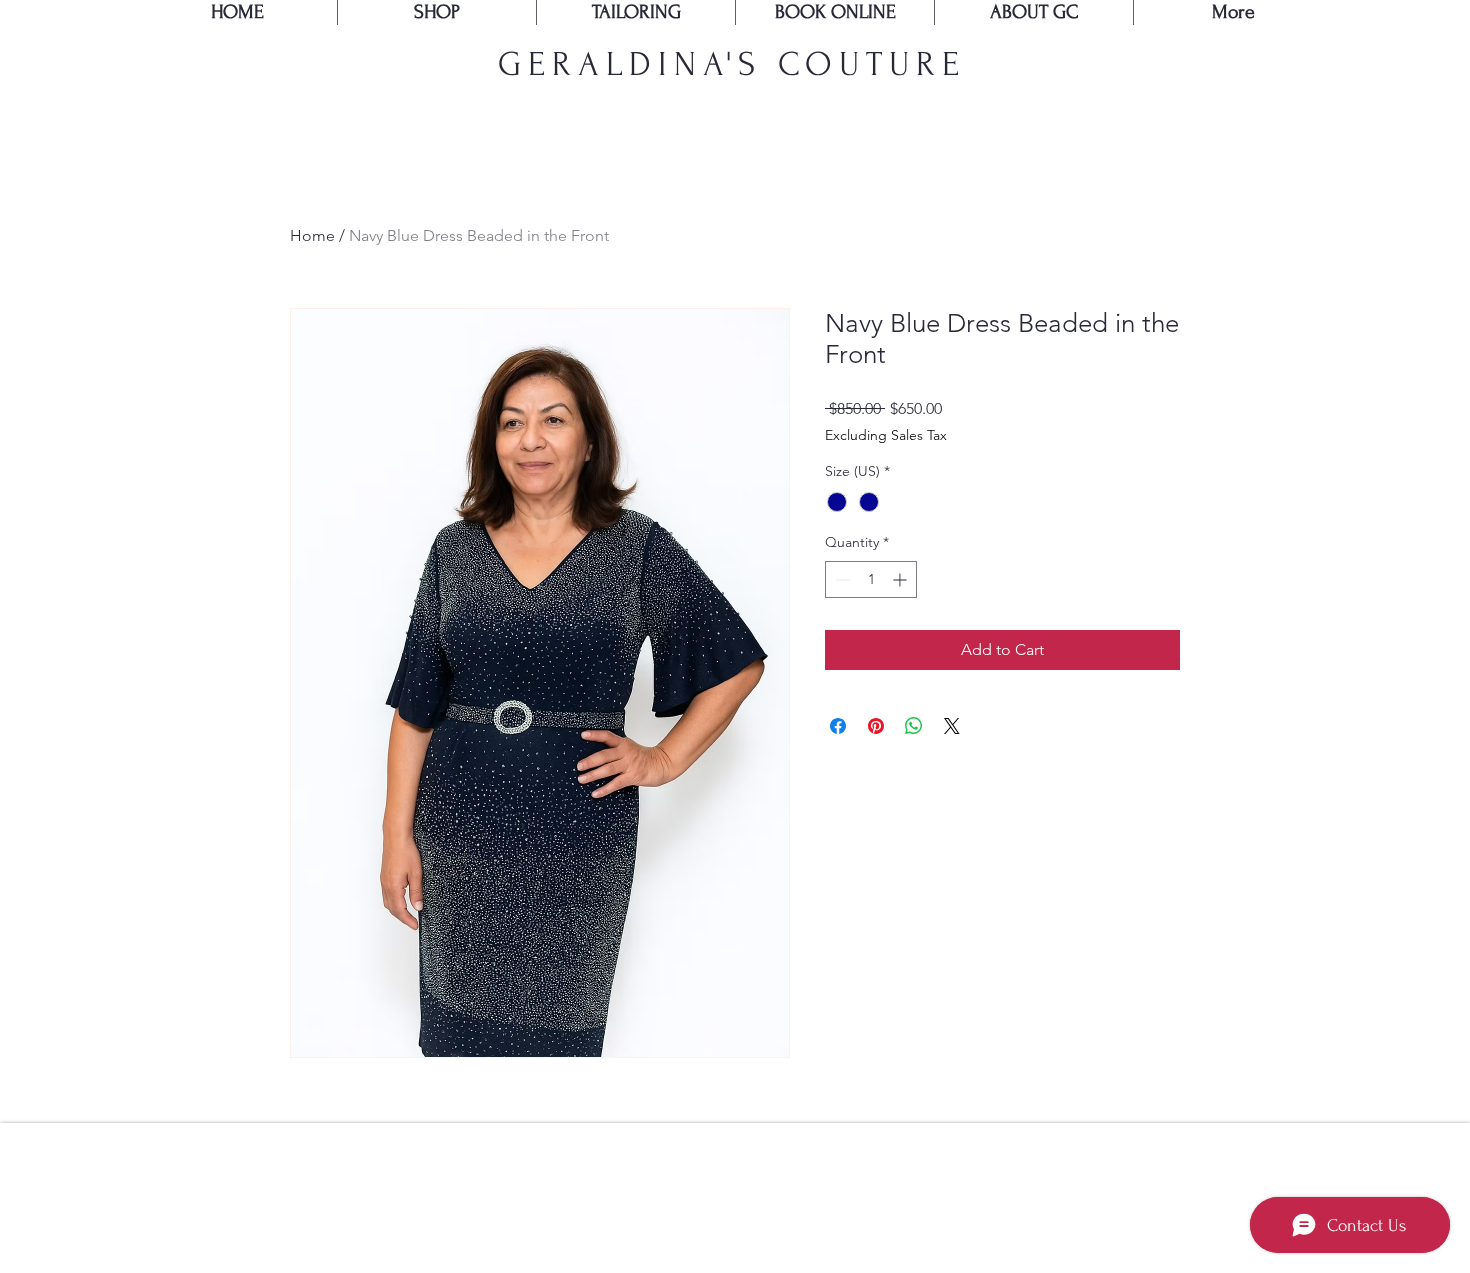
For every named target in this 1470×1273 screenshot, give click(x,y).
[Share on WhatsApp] (914, 726)
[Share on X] (952, 726)
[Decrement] (840, 579)
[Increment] (901, 579)
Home (312, 235)
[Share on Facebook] (838, 726)
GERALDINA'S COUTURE (732, 64)
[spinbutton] (871, 579)
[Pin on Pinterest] (876, 726)
